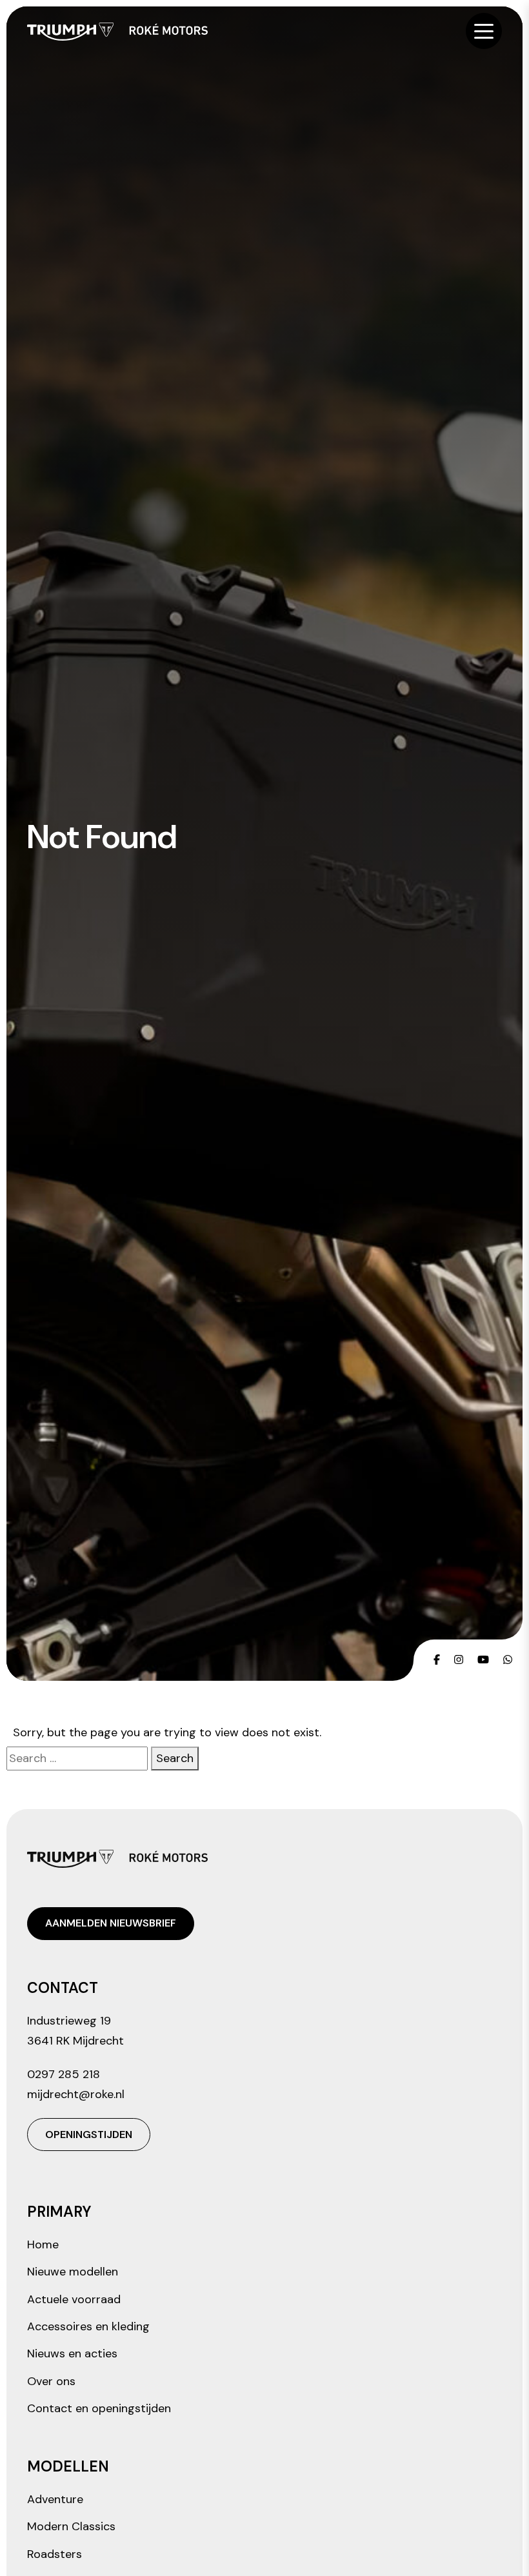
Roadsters (55, 2554)
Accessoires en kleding (88, 2326)
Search (175, 1758)
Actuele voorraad (74, 2299)
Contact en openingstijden (99, 2408)
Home (43, 2244)
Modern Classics (71, 2526)
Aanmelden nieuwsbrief (111, 1923)
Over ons (51, 2381)
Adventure (55, 2499)
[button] (484, 31)
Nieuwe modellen (73, 2272)
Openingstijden (89, 2135)
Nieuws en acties (72, 2353)
